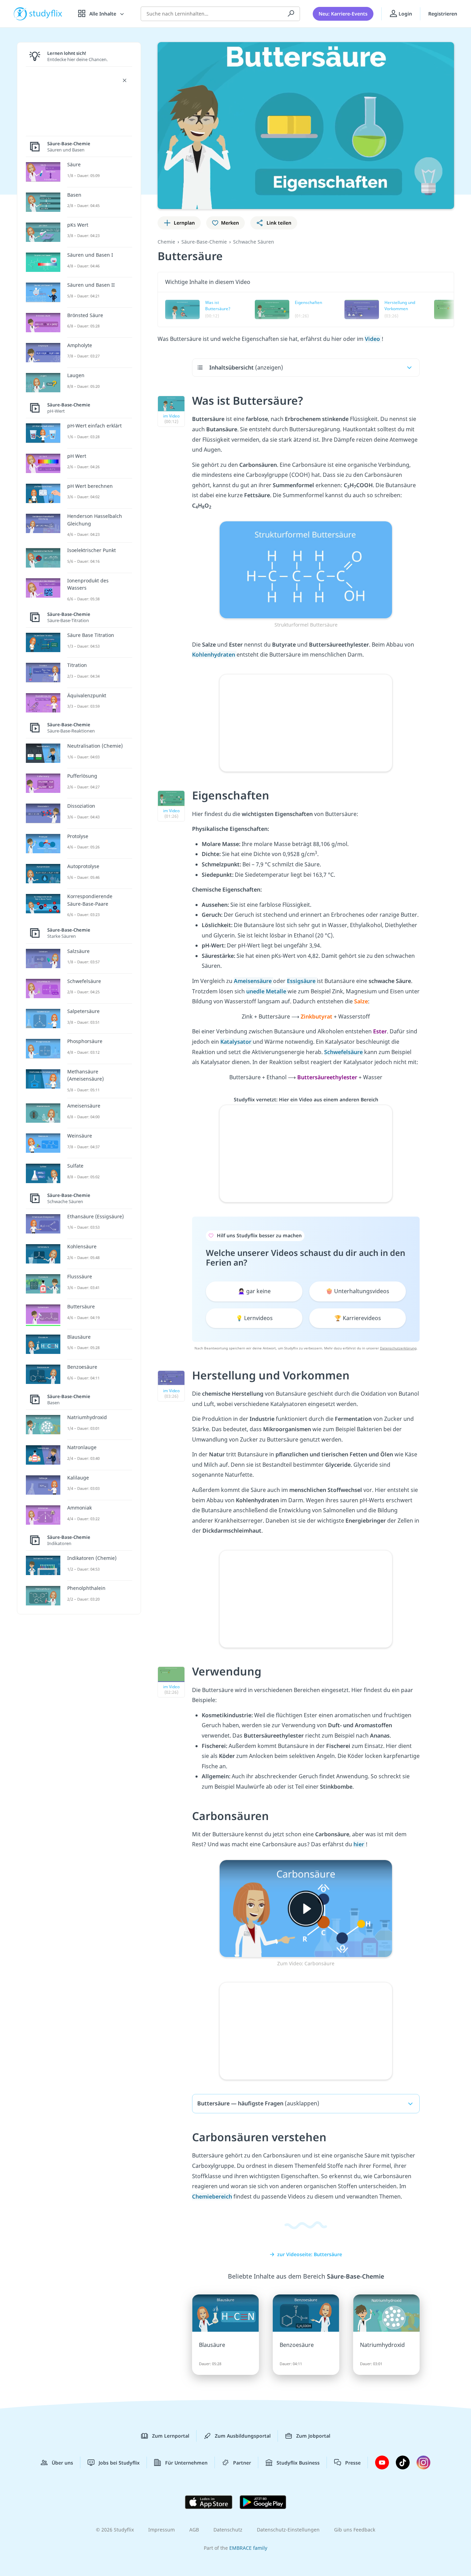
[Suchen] (291, 14)
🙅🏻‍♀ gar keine (254, 1291)
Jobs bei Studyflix (119, 2463)
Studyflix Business (298, 2463)
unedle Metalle (267, 991)
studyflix (46, 14)
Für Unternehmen (186, 2463)
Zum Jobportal (313, 2436)
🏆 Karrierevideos (358, 1318)
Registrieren (443, 14)
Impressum (162, 2530)
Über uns (62, 2463)
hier (359, 1844)
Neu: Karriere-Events (343, 14)
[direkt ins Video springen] (306, 569)
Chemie (166, 242)
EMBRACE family (248, 2548)
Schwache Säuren (254, 242)
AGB (194, 2530)
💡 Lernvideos (254, 1318)
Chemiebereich (212, 2196)
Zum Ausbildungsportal (243, 2436)
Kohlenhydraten (214, 655)
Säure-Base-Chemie (204, 242)
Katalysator (237, 1042)
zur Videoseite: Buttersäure (310, 2254)
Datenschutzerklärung (398, 1348)
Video (373, 339)
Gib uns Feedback (355, 2530)
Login (405, 14)
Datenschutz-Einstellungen (288, 2530)
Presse (353, 2463)
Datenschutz (228, 2530)
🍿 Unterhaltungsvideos (358, 1291)
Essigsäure (302, 981)
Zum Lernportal (171, 2436)
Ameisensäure (253, 981)
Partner (242, 2463)
